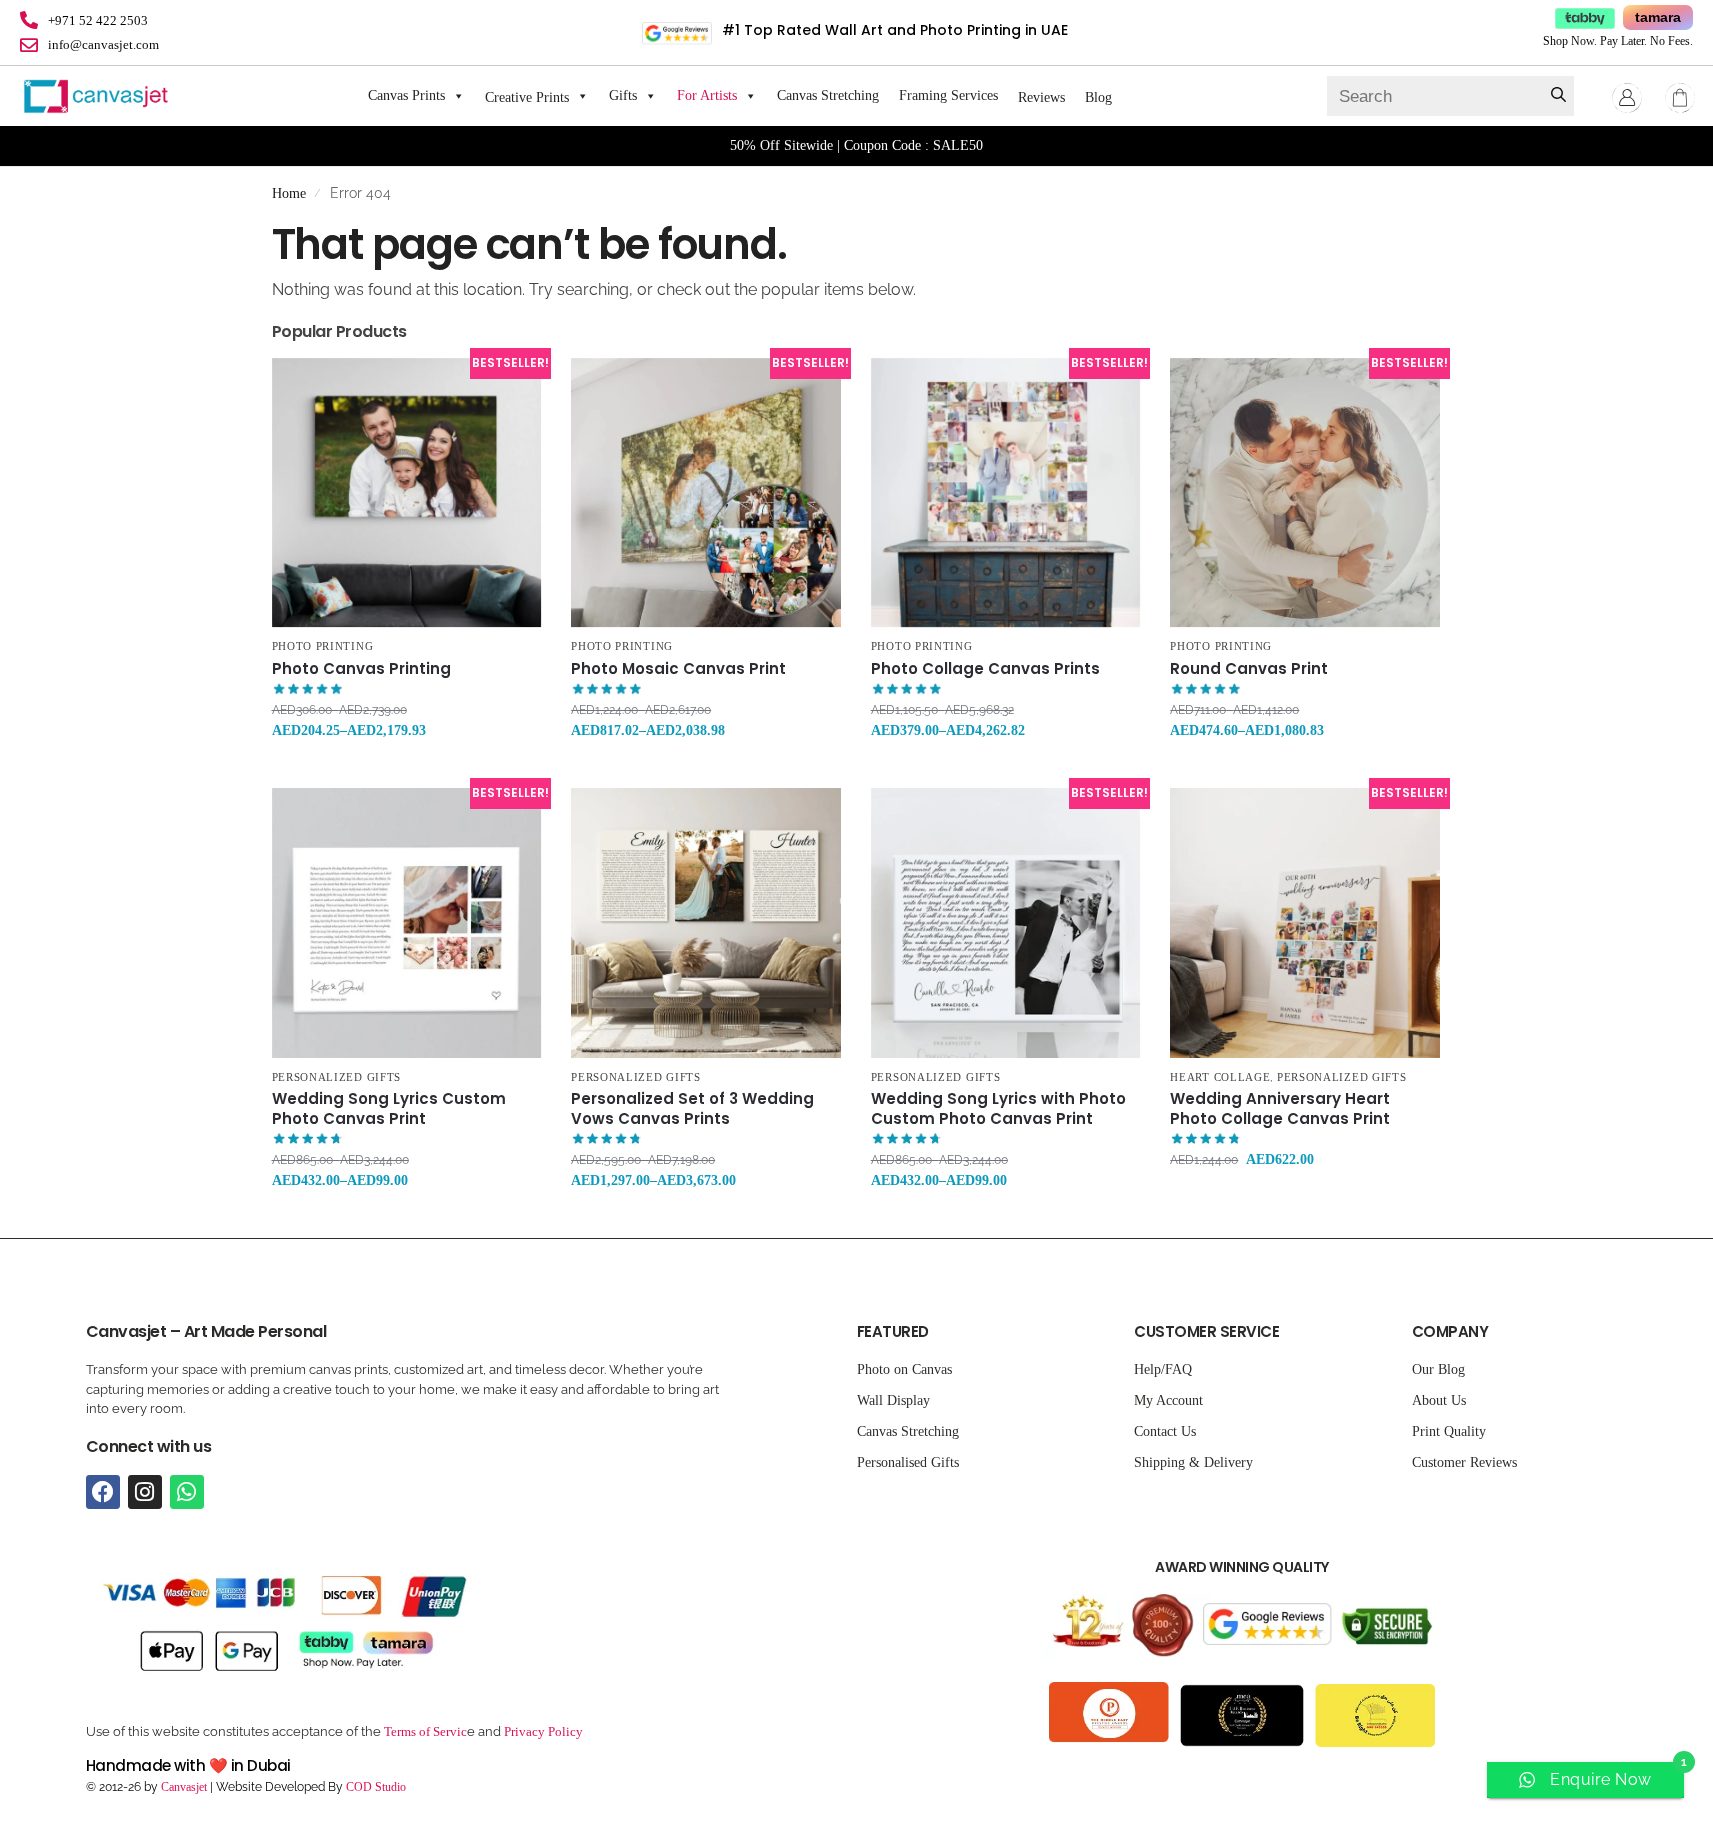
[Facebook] (103, 1492)
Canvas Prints (406, 95)
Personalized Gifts (337, 1077)
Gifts (623, 95)
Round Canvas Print (1249, 669)
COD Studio (376, 1787)
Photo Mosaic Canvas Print (678, 669)
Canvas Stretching (828, 95)
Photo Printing (323, 646)
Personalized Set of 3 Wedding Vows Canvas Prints (692, 1108)
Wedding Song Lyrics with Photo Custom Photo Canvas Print (998, 1108)
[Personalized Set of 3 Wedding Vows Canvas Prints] (706, 923)
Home (289, 193)
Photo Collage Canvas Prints (985, 669)
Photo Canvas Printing (361, 669)
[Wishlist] (511, 388)
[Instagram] (145, 1492)
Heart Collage (1220, 1077)
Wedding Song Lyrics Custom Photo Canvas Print (389, 1108)
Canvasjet (182, 1787)
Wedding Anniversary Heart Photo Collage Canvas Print (1280, 1108)
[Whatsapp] (187, 1492)
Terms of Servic (425, 1731)
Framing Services (948, 95)
